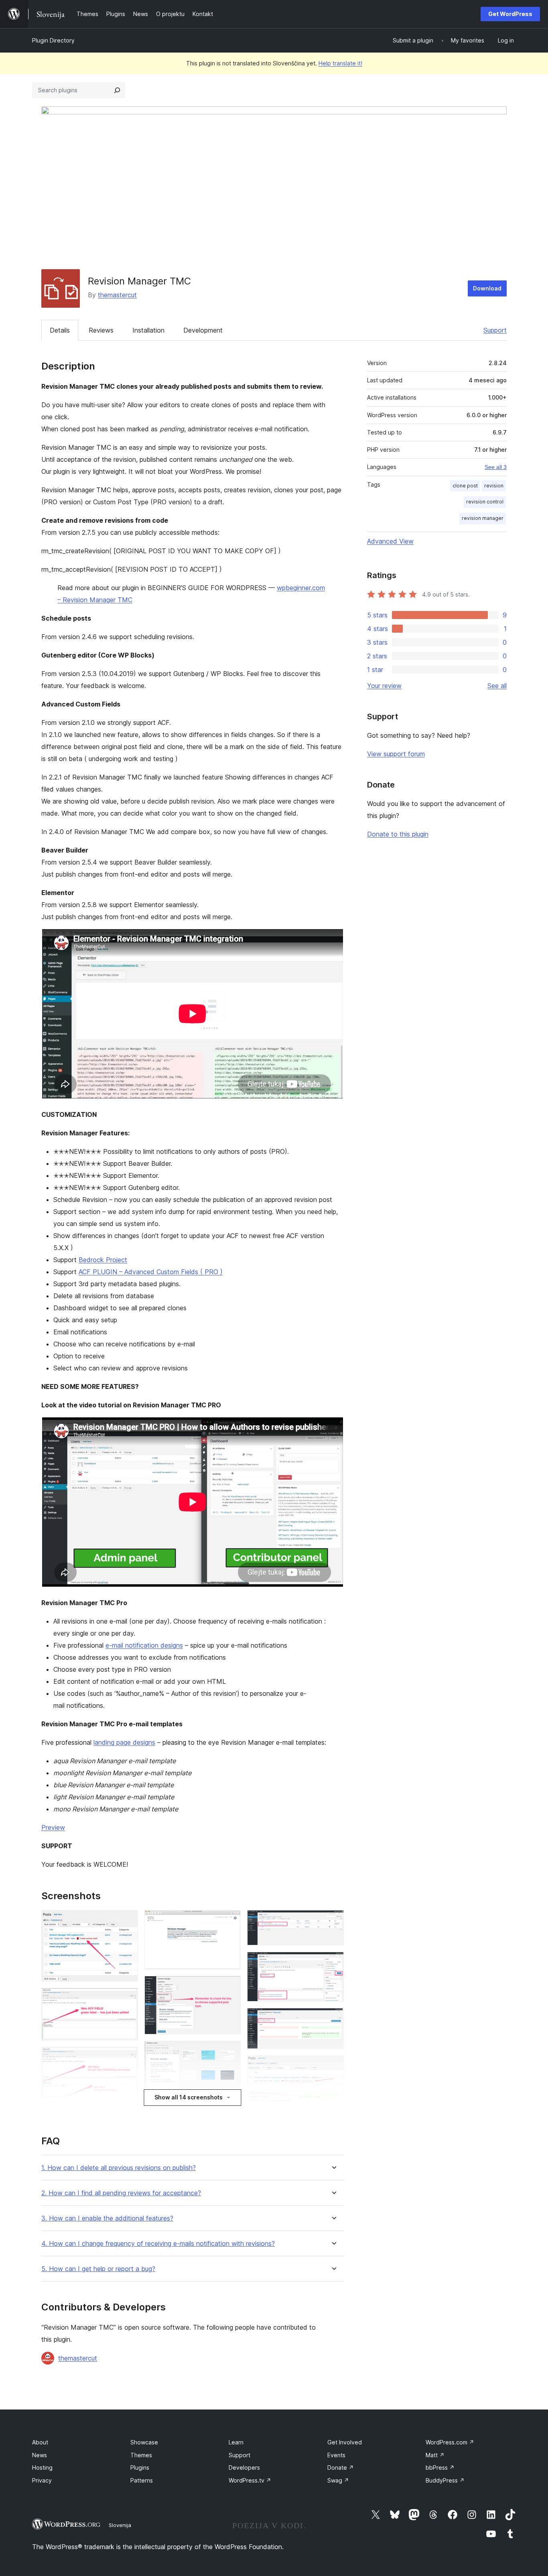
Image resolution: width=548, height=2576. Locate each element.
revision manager (483, 518)
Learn (236, 2442)
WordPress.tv (250, 2480)
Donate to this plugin (398, 834)
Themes (141, 2455)
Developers (244, 2467)
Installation (148, 330)
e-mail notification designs (144, 1645)
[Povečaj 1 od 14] (127, 1921)
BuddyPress (445, 2480)
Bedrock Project (103, 1260)
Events (336, 2455)
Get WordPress (510, 14)
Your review (384, 686)
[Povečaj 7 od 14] (230, 2052)
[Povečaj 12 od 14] (333, 2019)
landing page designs (124, 1742)
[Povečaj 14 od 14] (333, 2101)
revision (494, 486)
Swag (338, 2480)
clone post (465, 486)
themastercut (117, 295)
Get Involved (345, 2442)
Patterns (142, 2480)
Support (495, 330)
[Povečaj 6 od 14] (230, 1987)
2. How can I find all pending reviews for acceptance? (121, 2193)
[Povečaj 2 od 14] (127, 1999)
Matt (435, 2455)
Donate (341, 2467)
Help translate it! (340, 63)
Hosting (42, 2467)
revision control (485, 502)
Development (203, 330)
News (40, 2455)
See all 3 (496, 467)
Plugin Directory (53, 40)
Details (60, 330)
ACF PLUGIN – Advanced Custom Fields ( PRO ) (151, 1272)
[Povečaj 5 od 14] (230, 1921)
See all (497, 686)
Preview (53, 1827)
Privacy (42, 2480)
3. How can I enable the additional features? (107, 2218)
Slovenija (120, 2525)
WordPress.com (450, 2442)
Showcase (144, 2442)
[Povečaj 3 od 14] (127, 2058)
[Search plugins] (117, 90)
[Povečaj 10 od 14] (333, 1921)
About (40, 2442)
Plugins (140, 2467)
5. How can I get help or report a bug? (98, 2269)
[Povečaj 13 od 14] (333, 2066)
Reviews (101, 330)
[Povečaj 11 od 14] (333, 1963)
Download (487, 288)
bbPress (440, 2467)
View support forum (396, 754)
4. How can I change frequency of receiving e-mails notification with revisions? (158, 2244)
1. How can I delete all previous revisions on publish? (119, 2168)
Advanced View (390, 541)
